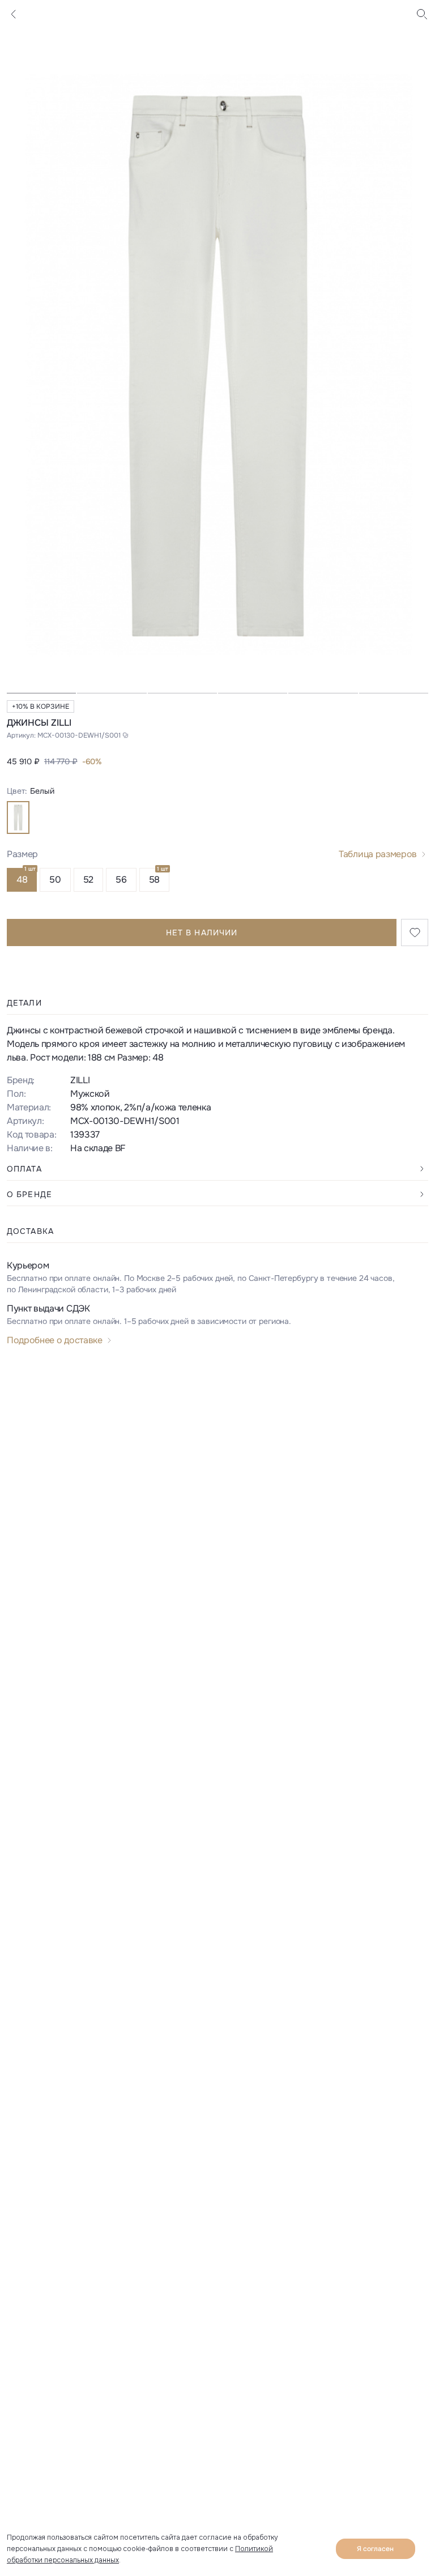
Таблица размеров (378, 854)
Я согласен (375, 2549)
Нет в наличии (202, 933)
